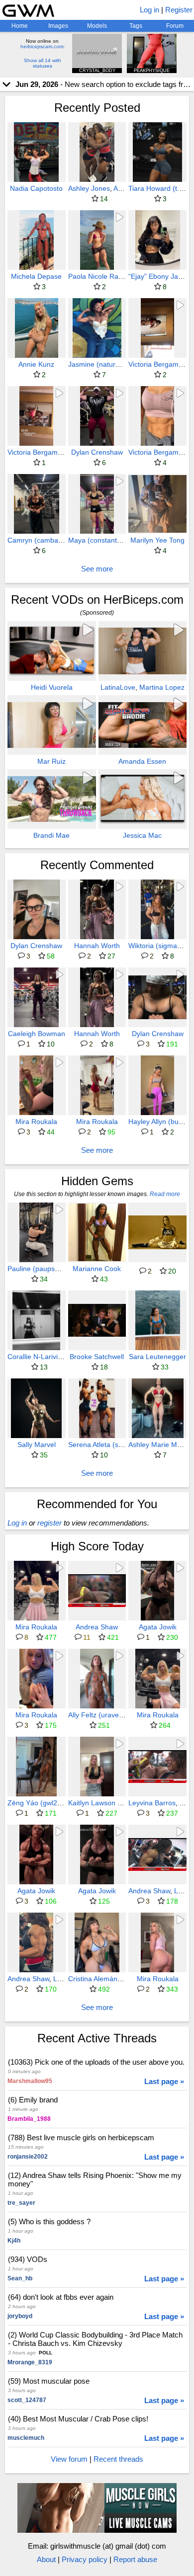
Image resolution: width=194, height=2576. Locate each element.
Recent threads (118, 2459)
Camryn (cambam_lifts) (44, 540)
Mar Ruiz (51, 761)
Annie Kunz (36, 364)
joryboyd (20, 2316)
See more (97, 569)
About (46, 2559)
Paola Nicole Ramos (100, 276)
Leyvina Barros (152, 1803)
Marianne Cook (97, 1269)
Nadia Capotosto (36, 188)
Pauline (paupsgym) (39, 1269)
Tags (136, 26)
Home (20, 26)
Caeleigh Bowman (37, 1034)
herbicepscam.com (42, 46)
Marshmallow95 (30, 2081)
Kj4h (14, 2241)
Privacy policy (85, 2559)
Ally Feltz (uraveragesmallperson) (121, 1715)
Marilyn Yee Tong (157, 540)
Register (179, 10)
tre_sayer (21, 2203)
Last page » (164, 2081)
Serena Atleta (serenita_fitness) (118, 1445)
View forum (69, 2459)
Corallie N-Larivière (38, 1357)
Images (58, 26)
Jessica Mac (142, 835)
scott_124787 (27, 2400)
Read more (165, 1194)
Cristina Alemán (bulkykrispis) (114, 1979)
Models (97, 26)
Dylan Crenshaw (97, 452)
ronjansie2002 (28, 2157)
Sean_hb (20, 2278)
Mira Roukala (36, 1122)
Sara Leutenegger (157, 1357)
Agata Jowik (158, 1627)
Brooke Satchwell (97, 1357)
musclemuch (26, 2438)
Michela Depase (36, 276)
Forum (175, 26)
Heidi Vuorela (52, 687)
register (49, 1523)
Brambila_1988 (29, 2119)
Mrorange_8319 (30, 2362)
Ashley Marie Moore (160, 1445)
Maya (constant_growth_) (108, 540)
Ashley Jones (89, 188)
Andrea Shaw (97, 1627)
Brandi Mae (51, 835)
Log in (149, 10)
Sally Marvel (37, 1445)
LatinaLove (118, 687)
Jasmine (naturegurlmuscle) (112, 364)
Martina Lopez (162, 687)
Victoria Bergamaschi (41, 452)
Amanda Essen (142, 761)
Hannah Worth (97, 946)
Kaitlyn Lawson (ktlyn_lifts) (110, 1803)
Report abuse (135, 2559)
